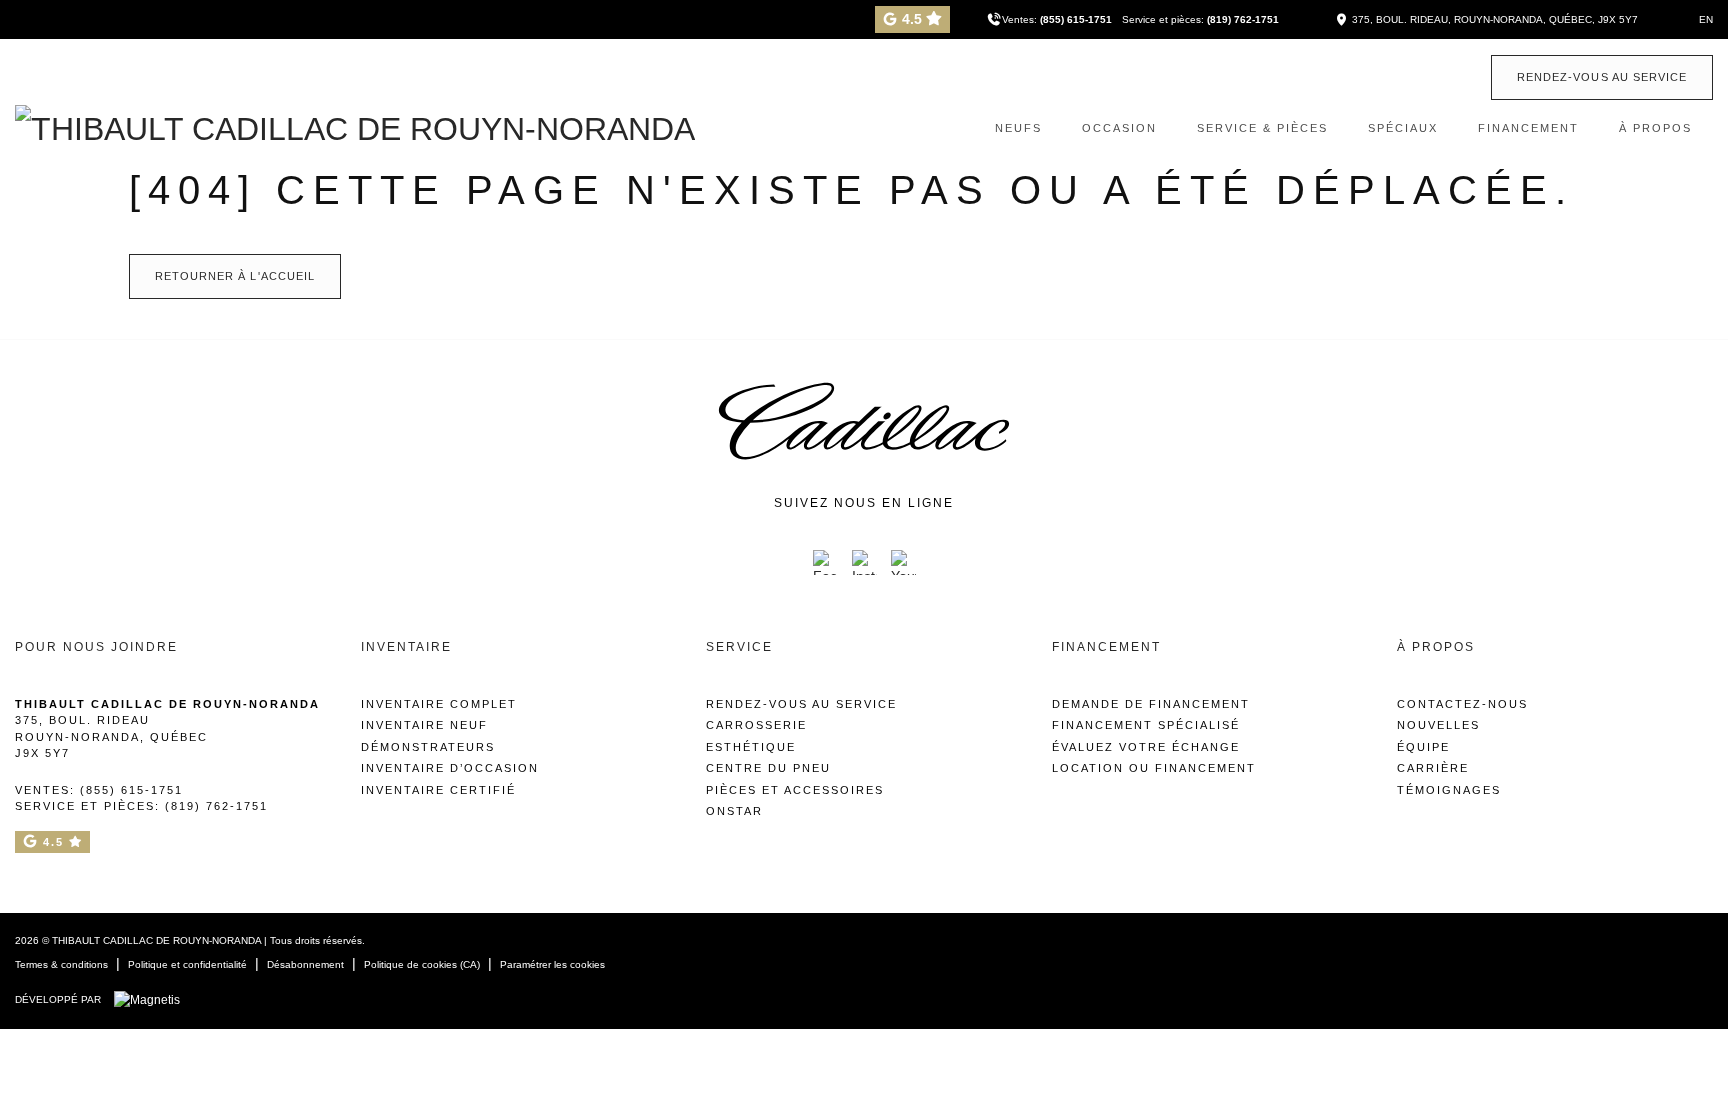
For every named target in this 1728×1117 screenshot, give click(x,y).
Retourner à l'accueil (235, 276)
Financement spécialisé (1146, 725)
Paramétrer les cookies (552, 964)
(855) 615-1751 (1076, 19)
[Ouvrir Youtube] (903, 562)
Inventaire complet (439, 704)
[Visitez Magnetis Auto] (152, 999)
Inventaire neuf (424, 725)
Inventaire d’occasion (450, 768)
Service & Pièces (1262, 128)
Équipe (1423, 747)
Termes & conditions (61, 964)
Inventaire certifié (438, 790)
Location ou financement (1154, 768)
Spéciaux (1403, 128)
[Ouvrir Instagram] (864, 562)
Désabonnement (305, 964)
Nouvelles (1438, 725)
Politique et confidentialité (187, 964)
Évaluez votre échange (1146, 747)
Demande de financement (1151, 704)
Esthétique (751, 747)
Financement (1528, 128)
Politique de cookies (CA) (422, 964)
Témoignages (1449, 790)
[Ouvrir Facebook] (825, 562)
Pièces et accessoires (795, 790)
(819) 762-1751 (1243, 19)
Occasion (1119, 128)
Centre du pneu (768, 768)
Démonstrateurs (428, 747)
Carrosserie (756, 725)
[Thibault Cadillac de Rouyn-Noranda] (355, 127)
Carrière (1433, 768)
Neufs (1018, 128)
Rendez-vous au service (1602, 77)
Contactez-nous (1462, 704)
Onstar (734, 811)
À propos (1655, 128)
